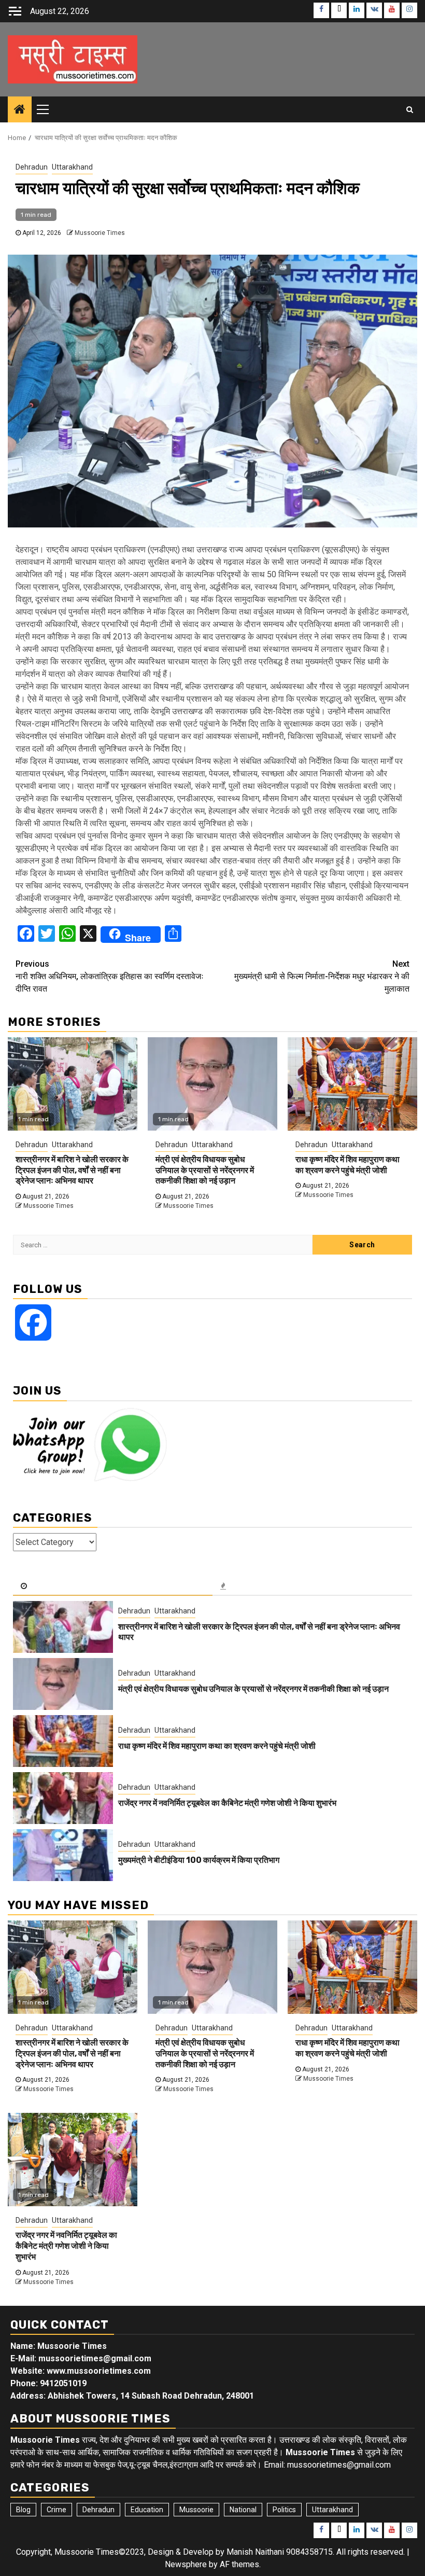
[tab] (113, 1586)
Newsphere (186, 2564)
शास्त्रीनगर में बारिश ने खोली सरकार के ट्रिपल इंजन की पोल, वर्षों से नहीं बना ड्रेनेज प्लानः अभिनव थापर (72, 1170)
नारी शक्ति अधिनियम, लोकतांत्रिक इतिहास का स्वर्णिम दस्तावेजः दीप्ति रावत (110, 976)
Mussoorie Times (100, 233)
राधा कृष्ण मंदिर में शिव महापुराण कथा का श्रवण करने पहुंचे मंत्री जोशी (348, 1165)
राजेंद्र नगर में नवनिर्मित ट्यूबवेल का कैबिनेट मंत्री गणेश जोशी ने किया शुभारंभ (227, 1803)
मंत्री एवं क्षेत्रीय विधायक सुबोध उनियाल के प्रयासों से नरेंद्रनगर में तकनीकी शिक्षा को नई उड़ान (205, 1170)
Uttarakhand (72, 167)
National (243, 2510)
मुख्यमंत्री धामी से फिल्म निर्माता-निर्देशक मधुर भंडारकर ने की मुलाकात (322, 976)
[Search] (410, 109)
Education (147, 2510)
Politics (284, 2510)
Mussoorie (196, 2510)
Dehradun (32, 167)
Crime (56, 2510)
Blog (23, 2510)
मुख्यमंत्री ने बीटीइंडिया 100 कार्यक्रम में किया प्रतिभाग (199, 1860)
